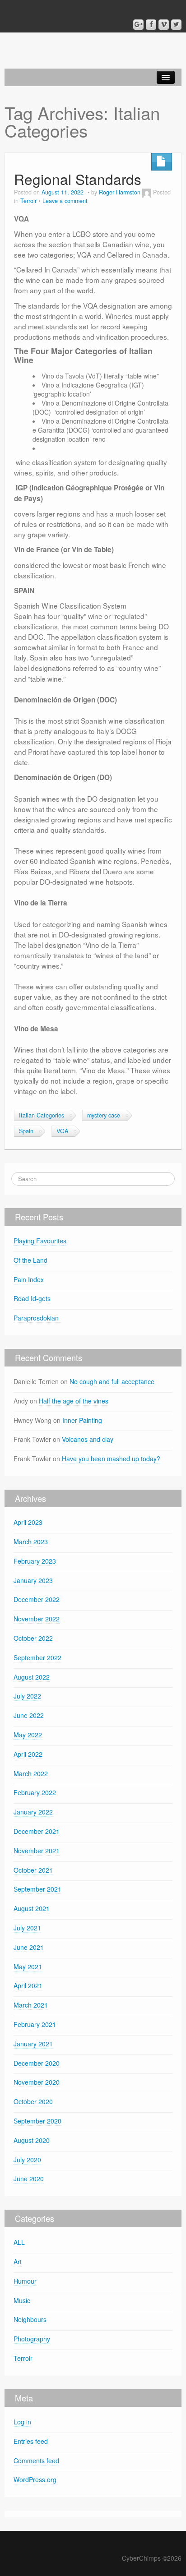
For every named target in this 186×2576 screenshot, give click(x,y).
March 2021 (31, 2005)
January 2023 (33, 1580)
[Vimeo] (164, 25)
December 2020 (37, 2063)
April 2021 (28, 1985)
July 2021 (27, 1928)
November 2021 (37, 1851)
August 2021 (32, 1908)
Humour (25, 2281)
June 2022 (29, 1715)
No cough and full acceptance (112, 1381)
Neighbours (30, 2319)
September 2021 (37, 1889)
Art (18, 2262)
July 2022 (27, 1696)
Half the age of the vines (74, 1401)
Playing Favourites (40, 1241)
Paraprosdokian (37, 1318)
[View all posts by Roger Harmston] (147, 192)
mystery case (104, 1115)
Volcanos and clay (88, 1439)
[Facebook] (151, 25)
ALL (19, 2242)
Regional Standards (78, 179)
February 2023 (35, 1561)
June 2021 (29, 1947)
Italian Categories (42, 1115)
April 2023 (28, 1522)
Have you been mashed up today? (111, 1459)
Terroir (28, 201)
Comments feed (36, 2461)
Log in (22, 2422)
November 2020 (37, 2082)
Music (22, 2300)
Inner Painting (82, 1420)
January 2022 (33, 1812)
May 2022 (28, 1735)
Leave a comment (65, 201)
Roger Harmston (120, 192)
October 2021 (33, 1870)
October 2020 (33, 2101)
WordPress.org (35, 2479)
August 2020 (32, 2140)
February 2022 (35, 1792)
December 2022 (37, 1599)
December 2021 (37, 1831)
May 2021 (28, 1967)
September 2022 (37, 1657)
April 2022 (28, 1754)
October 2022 (33, 1638)
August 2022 (32, 1677)
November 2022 (37, 1619)
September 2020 (37, 2121)
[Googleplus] (138, 25)
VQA (62, 1131)
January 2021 (33, 2044)
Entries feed (31, 2441)
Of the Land (30, 1260)
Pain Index (29, 1279)
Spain (26, 1131)
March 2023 (31, 1542)
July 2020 (27, 2160)
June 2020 (29, 2179)
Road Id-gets (32, 1298)
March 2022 (31, 1773)
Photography (32, 2339)
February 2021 (35, 2024)
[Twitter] (176, 25)
